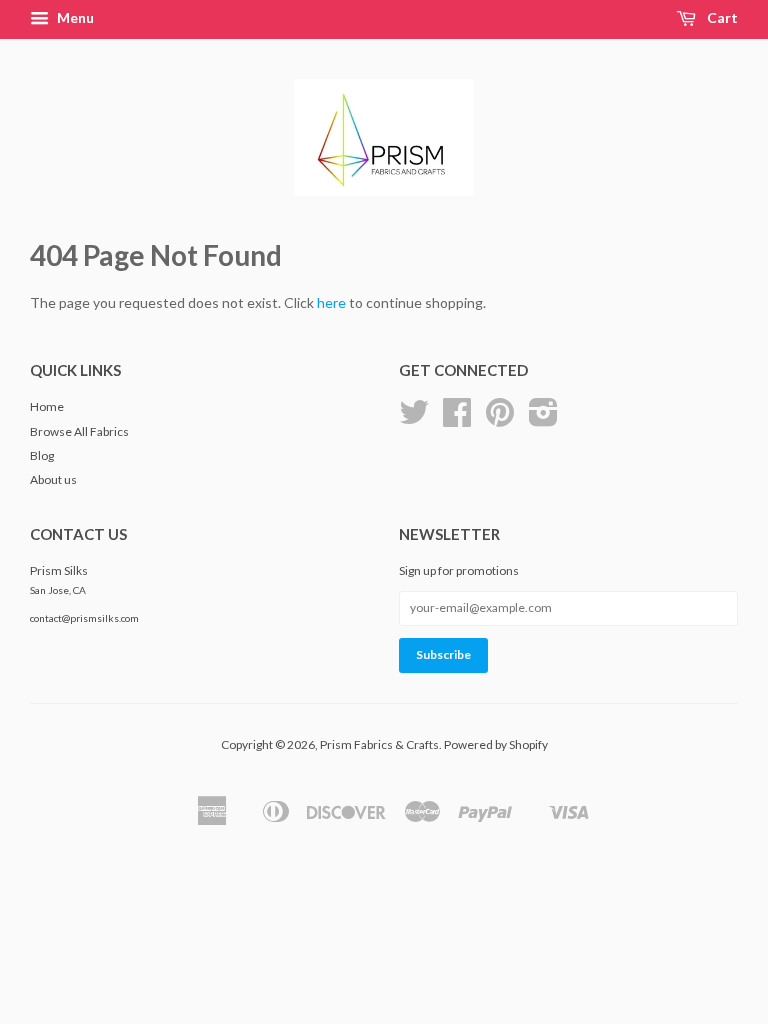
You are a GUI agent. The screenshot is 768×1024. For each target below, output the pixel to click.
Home (47, 406)
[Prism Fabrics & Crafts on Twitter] (414, 419)
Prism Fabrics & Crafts (379, 744)
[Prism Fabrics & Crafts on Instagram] (543, 419)
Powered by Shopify (496, 744)
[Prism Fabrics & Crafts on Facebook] (457, 419)
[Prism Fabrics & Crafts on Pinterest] (500, 419)
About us (53, 479)
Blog (42, 455)
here (331, 302)
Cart (721, 17)
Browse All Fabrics (79, 431)
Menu (74, 17)
